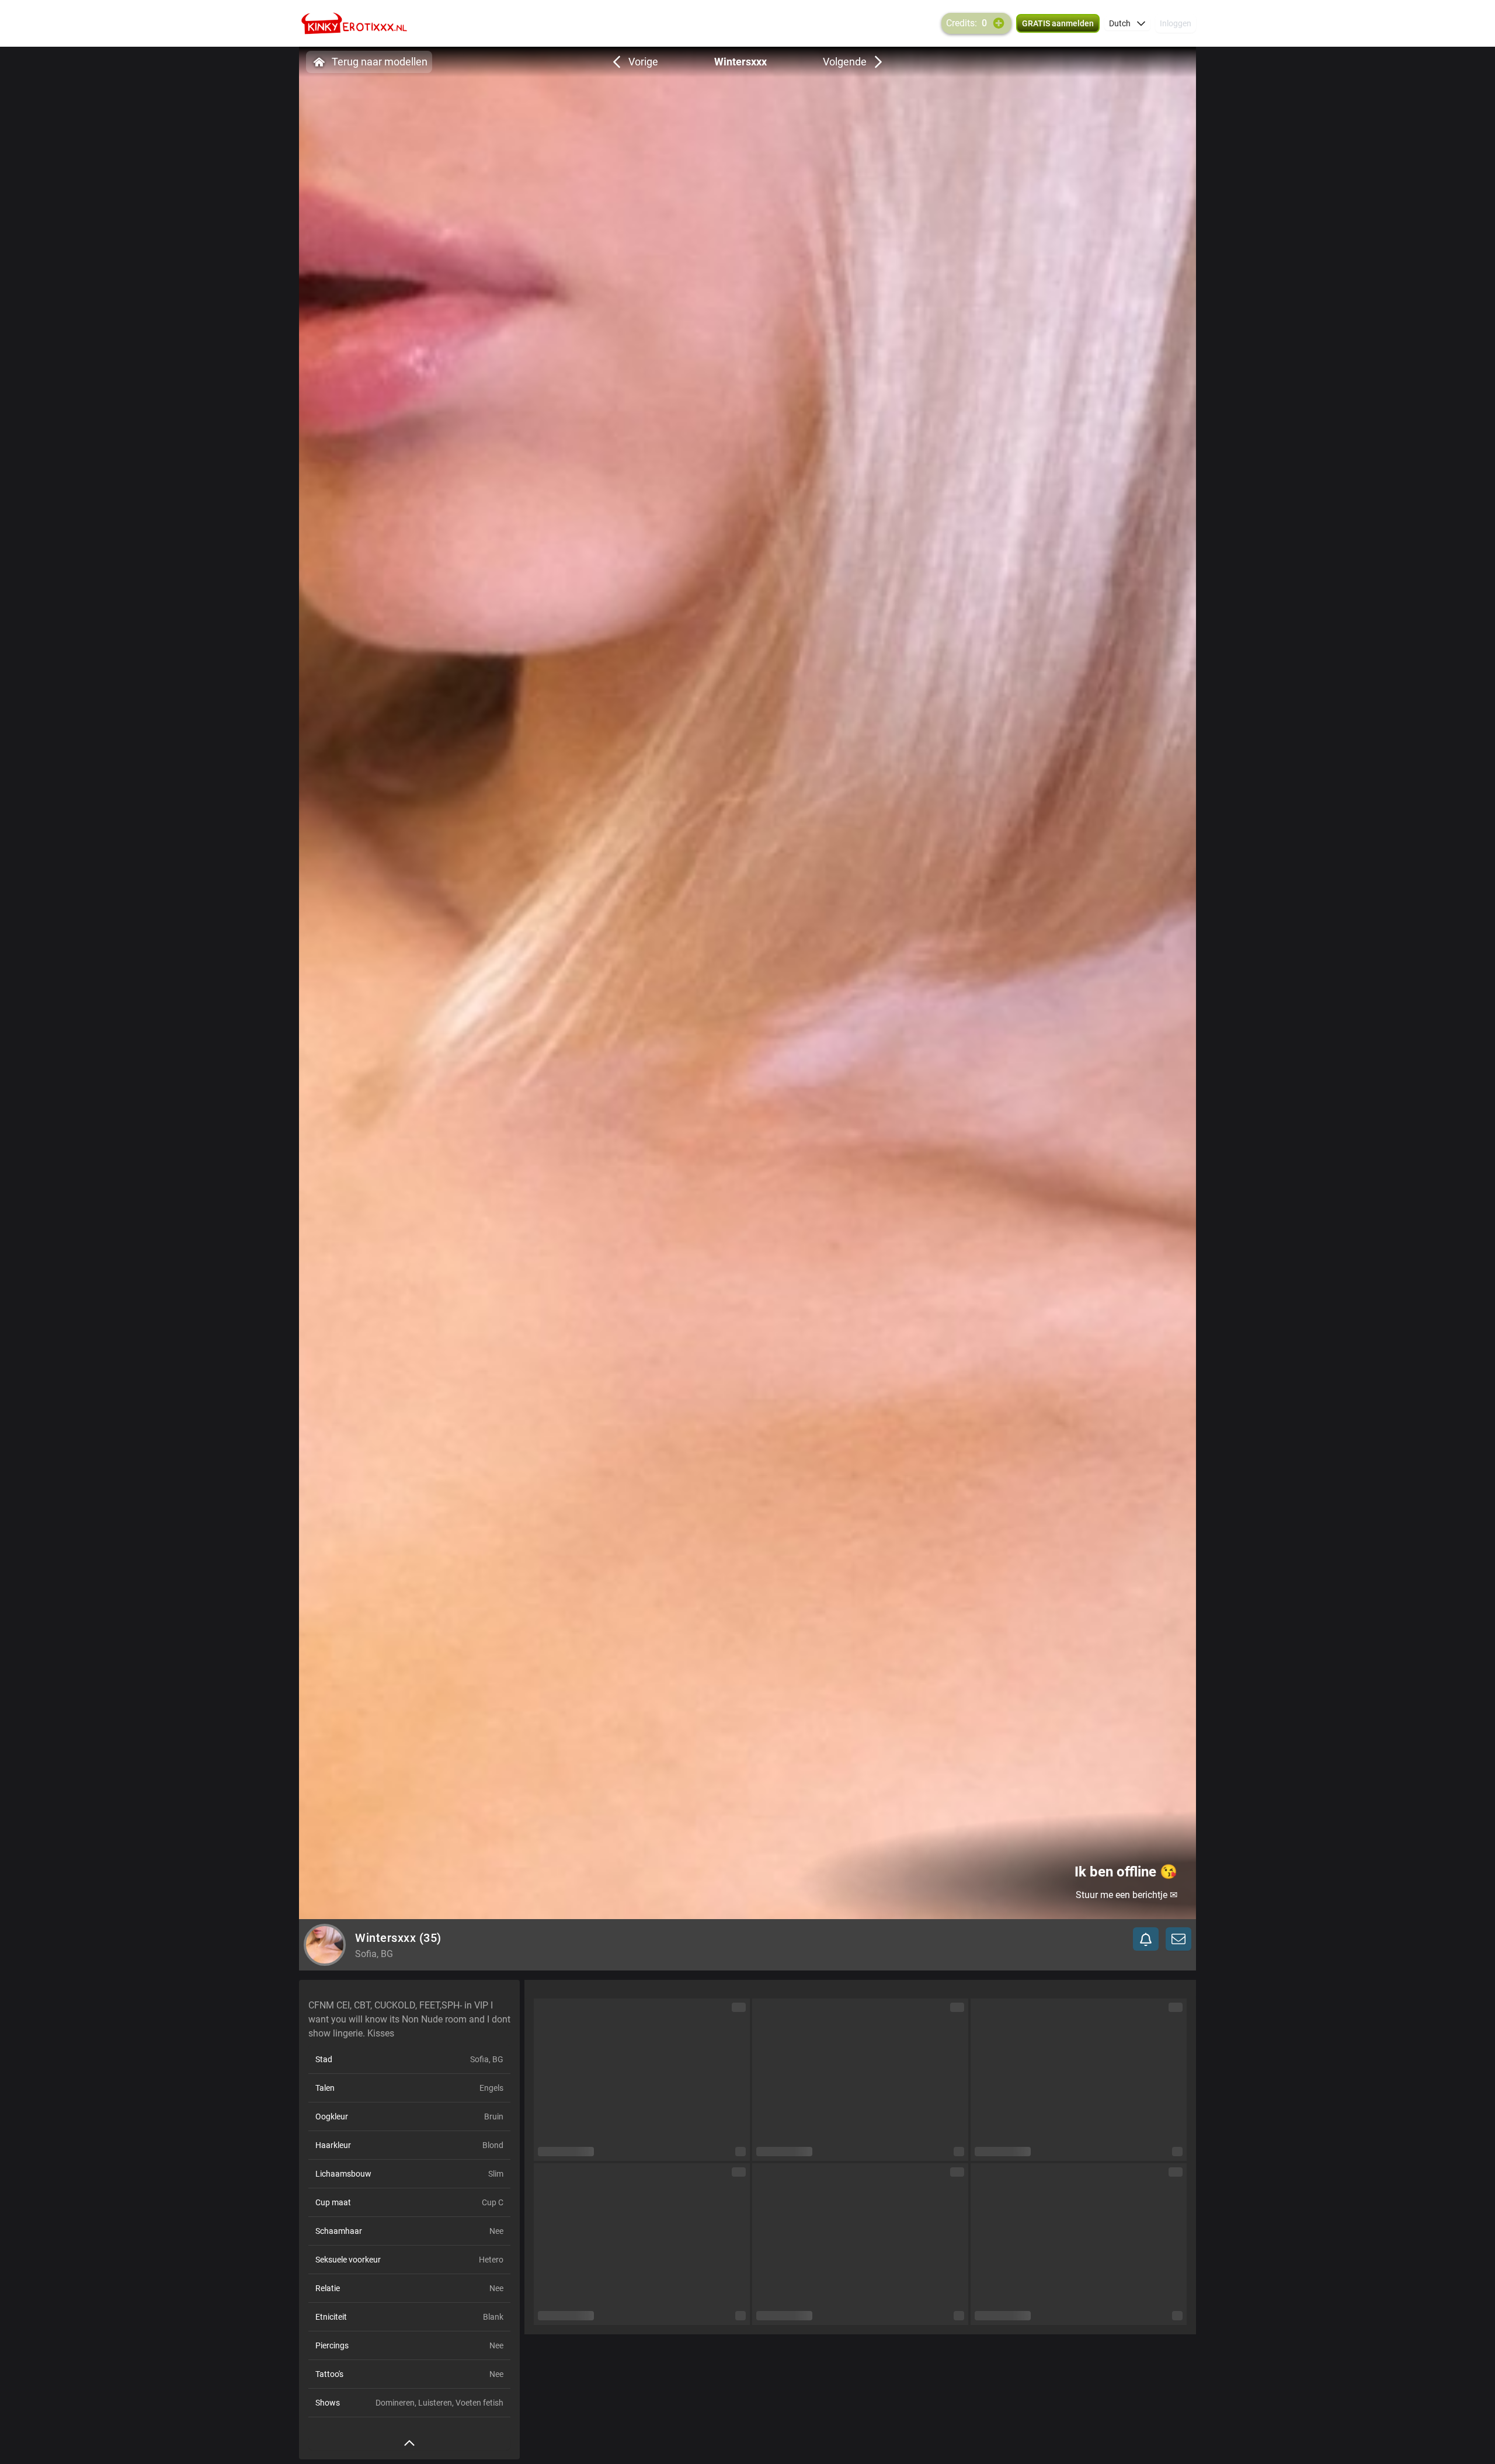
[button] (1127, 23)
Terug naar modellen (380, 62)
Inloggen (1176, 23)
